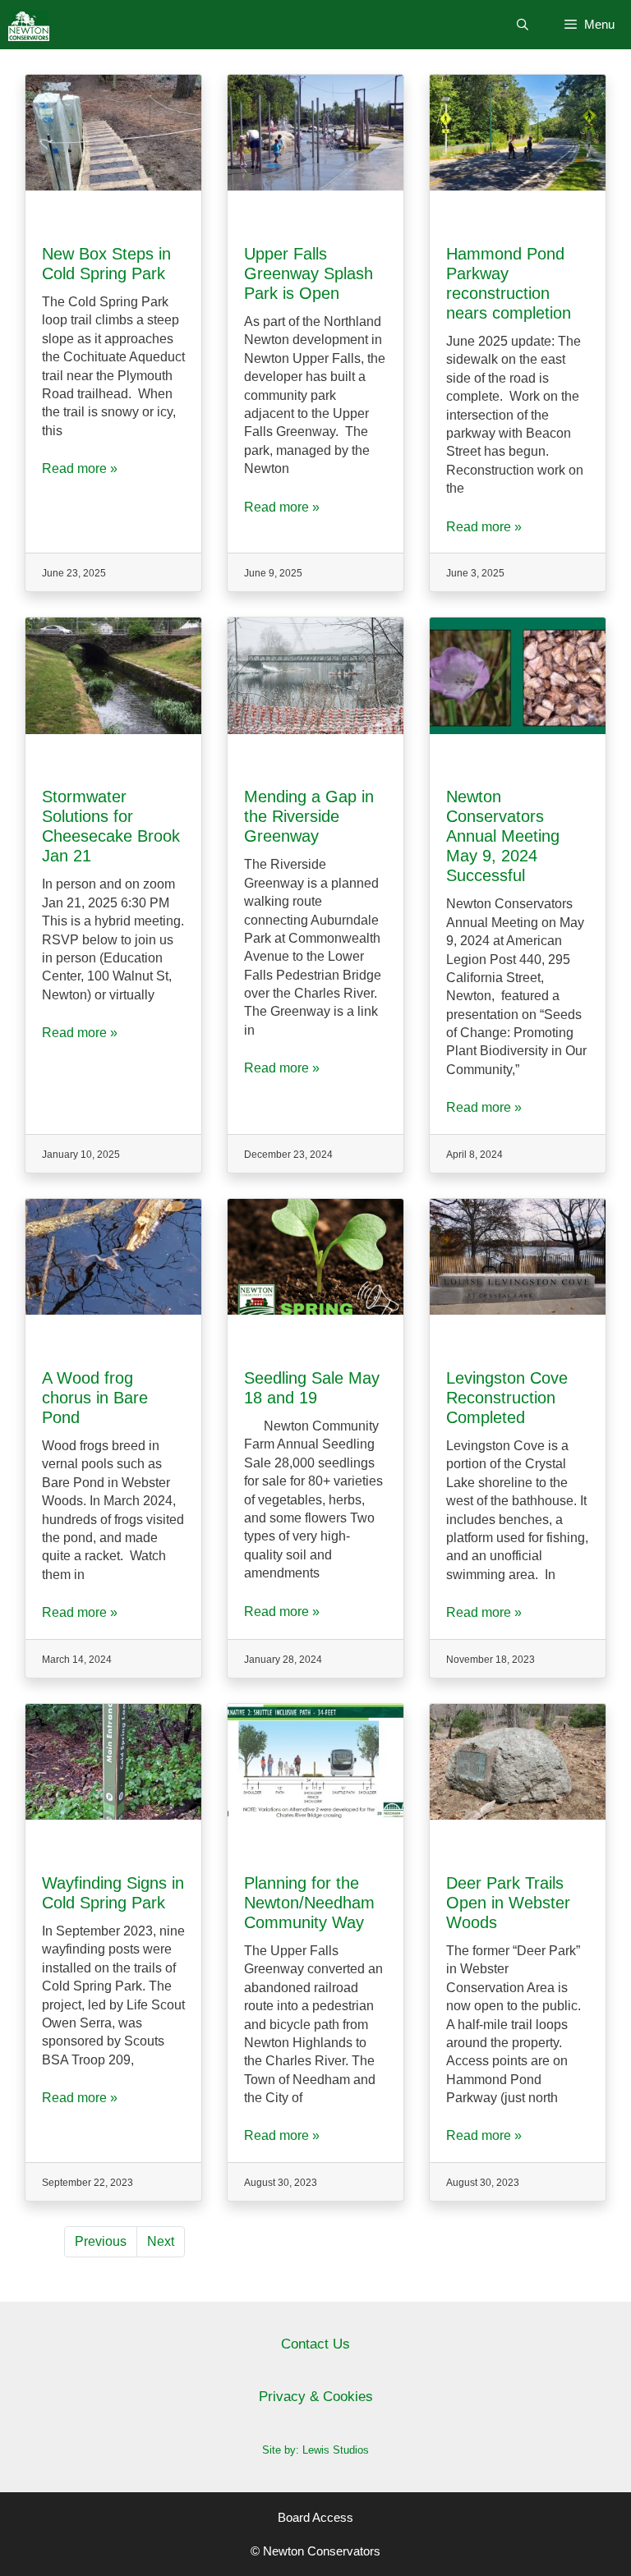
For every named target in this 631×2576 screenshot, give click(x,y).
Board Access (315, 2517)
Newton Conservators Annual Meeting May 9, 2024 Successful (503, 836)
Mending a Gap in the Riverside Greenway (309, 816)
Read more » (80, 468)
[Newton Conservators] (29, 25)
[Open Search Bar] (523, 25)
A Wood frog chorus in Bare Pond (95, 1398)
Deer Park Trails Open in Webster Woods (508, 1903)
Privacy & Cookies (316, 2397)
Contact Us (315, 2344)
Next (161, 2241)
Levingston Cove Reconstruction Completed (507, 1398)
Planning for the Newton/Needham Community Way (309, 1903)
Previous (101, 2241)
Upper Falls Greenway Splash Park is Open (309, 273)
